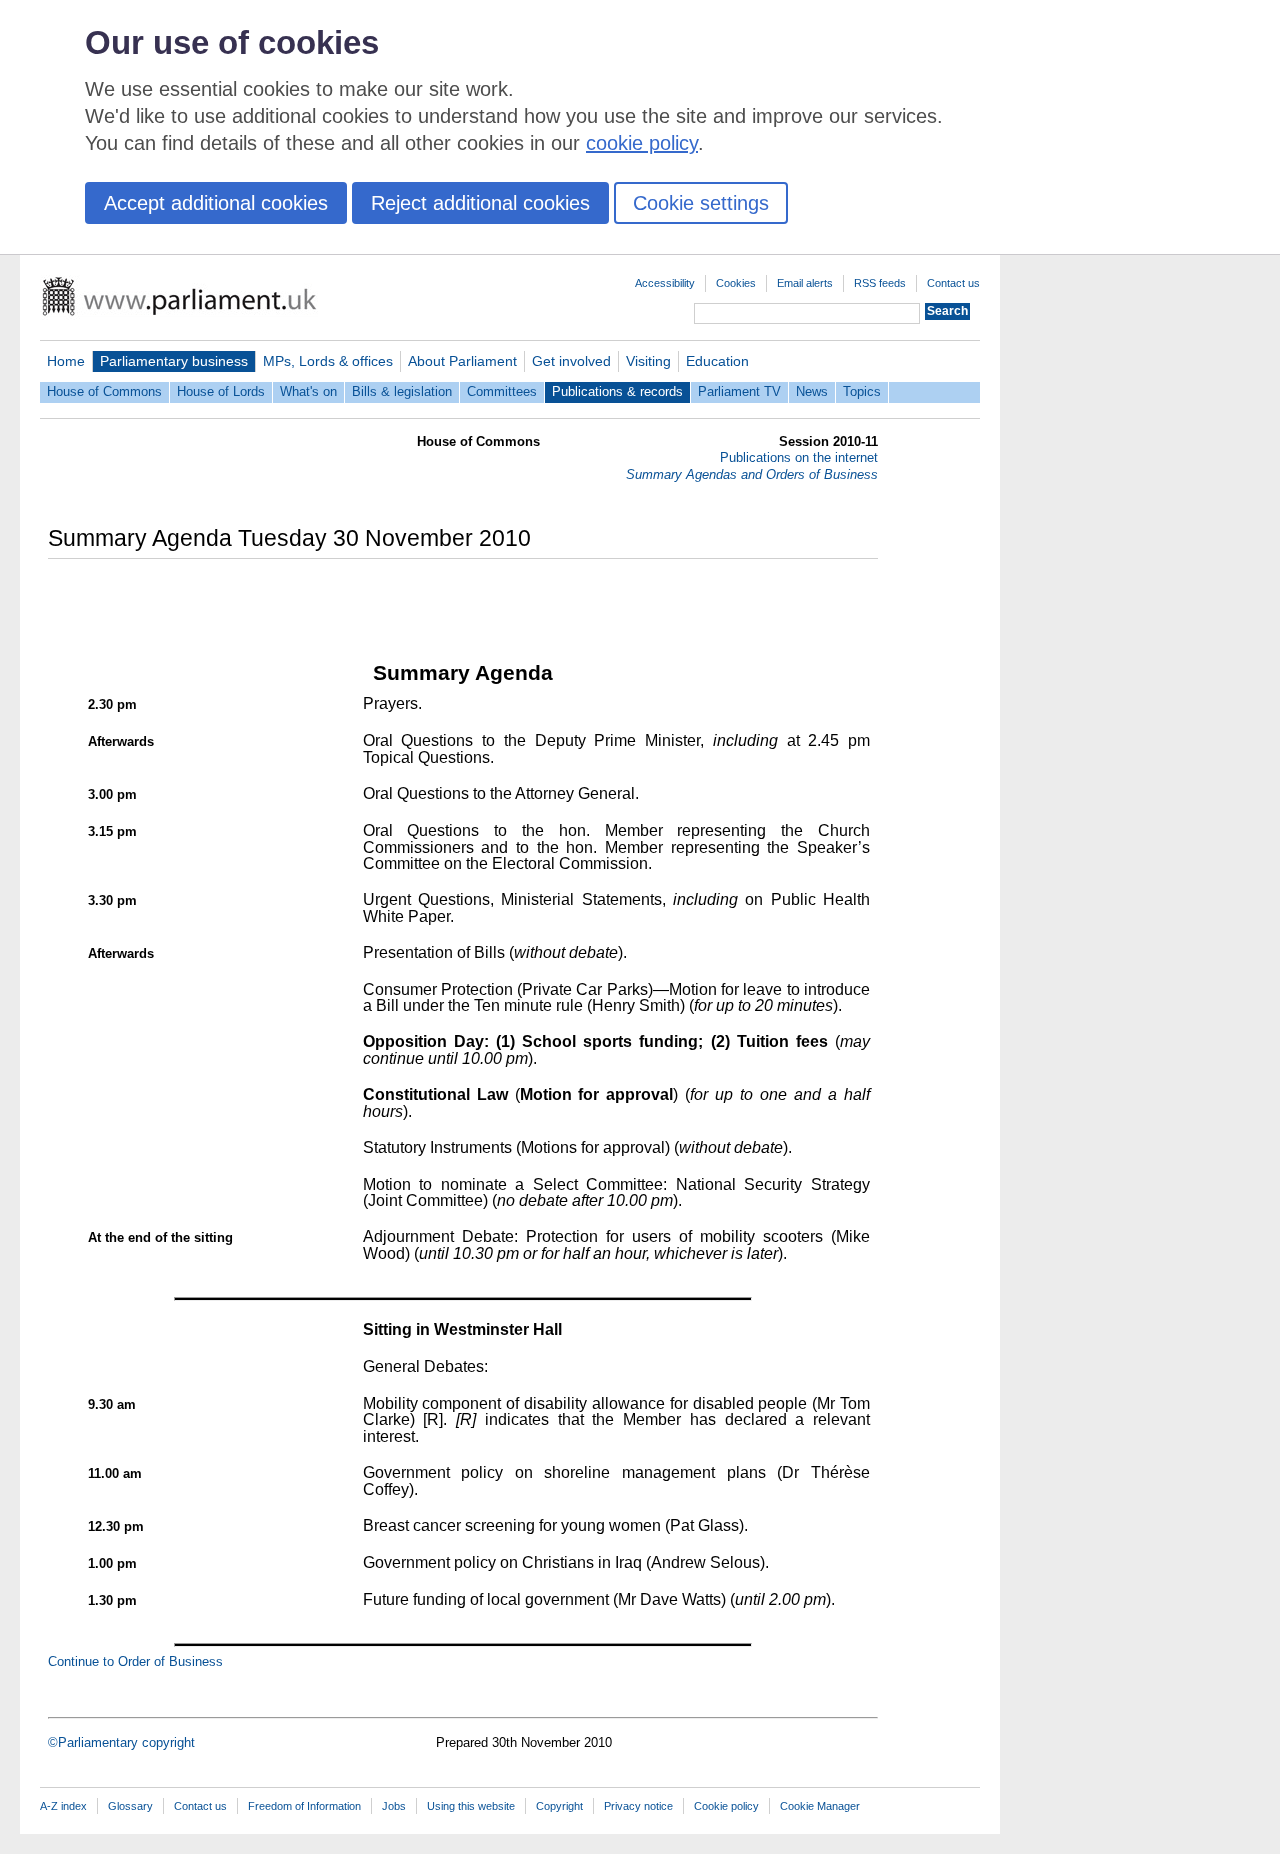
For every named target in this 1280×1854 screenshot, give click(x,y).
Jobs (394, 1806)
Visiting (648, 361)
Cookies (736, 283)
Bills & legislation (402, 391)
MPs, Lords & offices (328, 361)
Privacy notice (638, 1806)
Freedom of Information (304, 1806)
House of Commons (104, 391)
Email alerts (805, 283)
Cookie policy (726, 1806)
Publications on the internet (799, 457)
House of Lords (221, 391)
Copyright (559, 1806)
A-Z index (63, 1806)
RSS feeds (880, 283)
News (812, 391)
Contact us (953, 283)
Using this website (471, 1806)
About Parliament (462, 361)
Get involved (571, 361)
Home (66, 361)
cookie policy (642, 143)
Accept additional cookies (216, 203)
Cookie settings (701, 203)
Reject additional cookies (480, 203)
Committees (502, 391)
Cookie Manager (820, 1806)
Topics (862, 391)
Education (717, 361)
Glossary (130, 1806)
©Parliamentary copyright (121, 1742)
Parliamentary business (174, 361)
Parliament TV (739, 391)
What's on (308, 391)
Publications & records (617, 391)
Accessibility (665, 283)
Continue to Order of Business (135, 1661)
